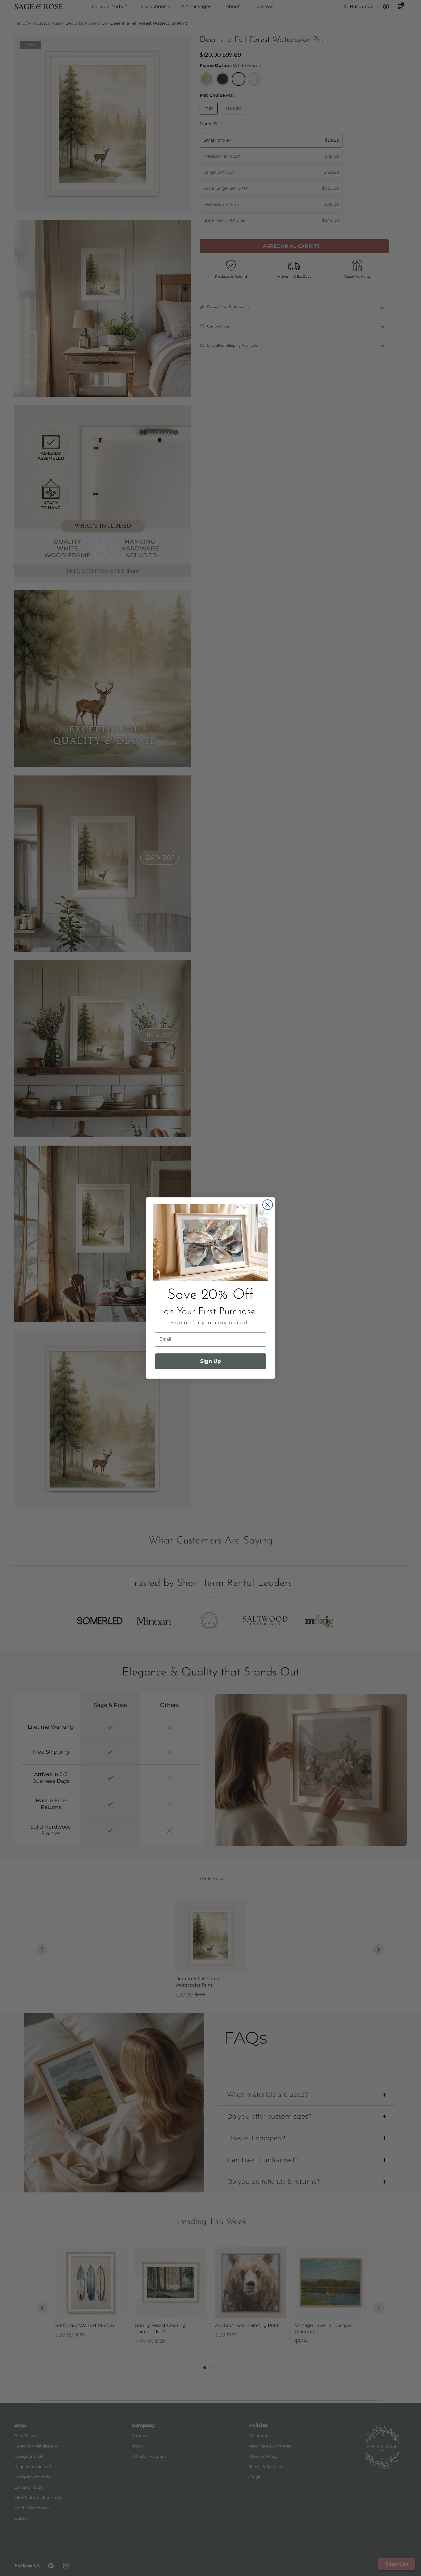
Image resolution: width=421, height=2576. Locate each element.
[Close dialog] (268, 1205)
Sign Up (210, 1361)
